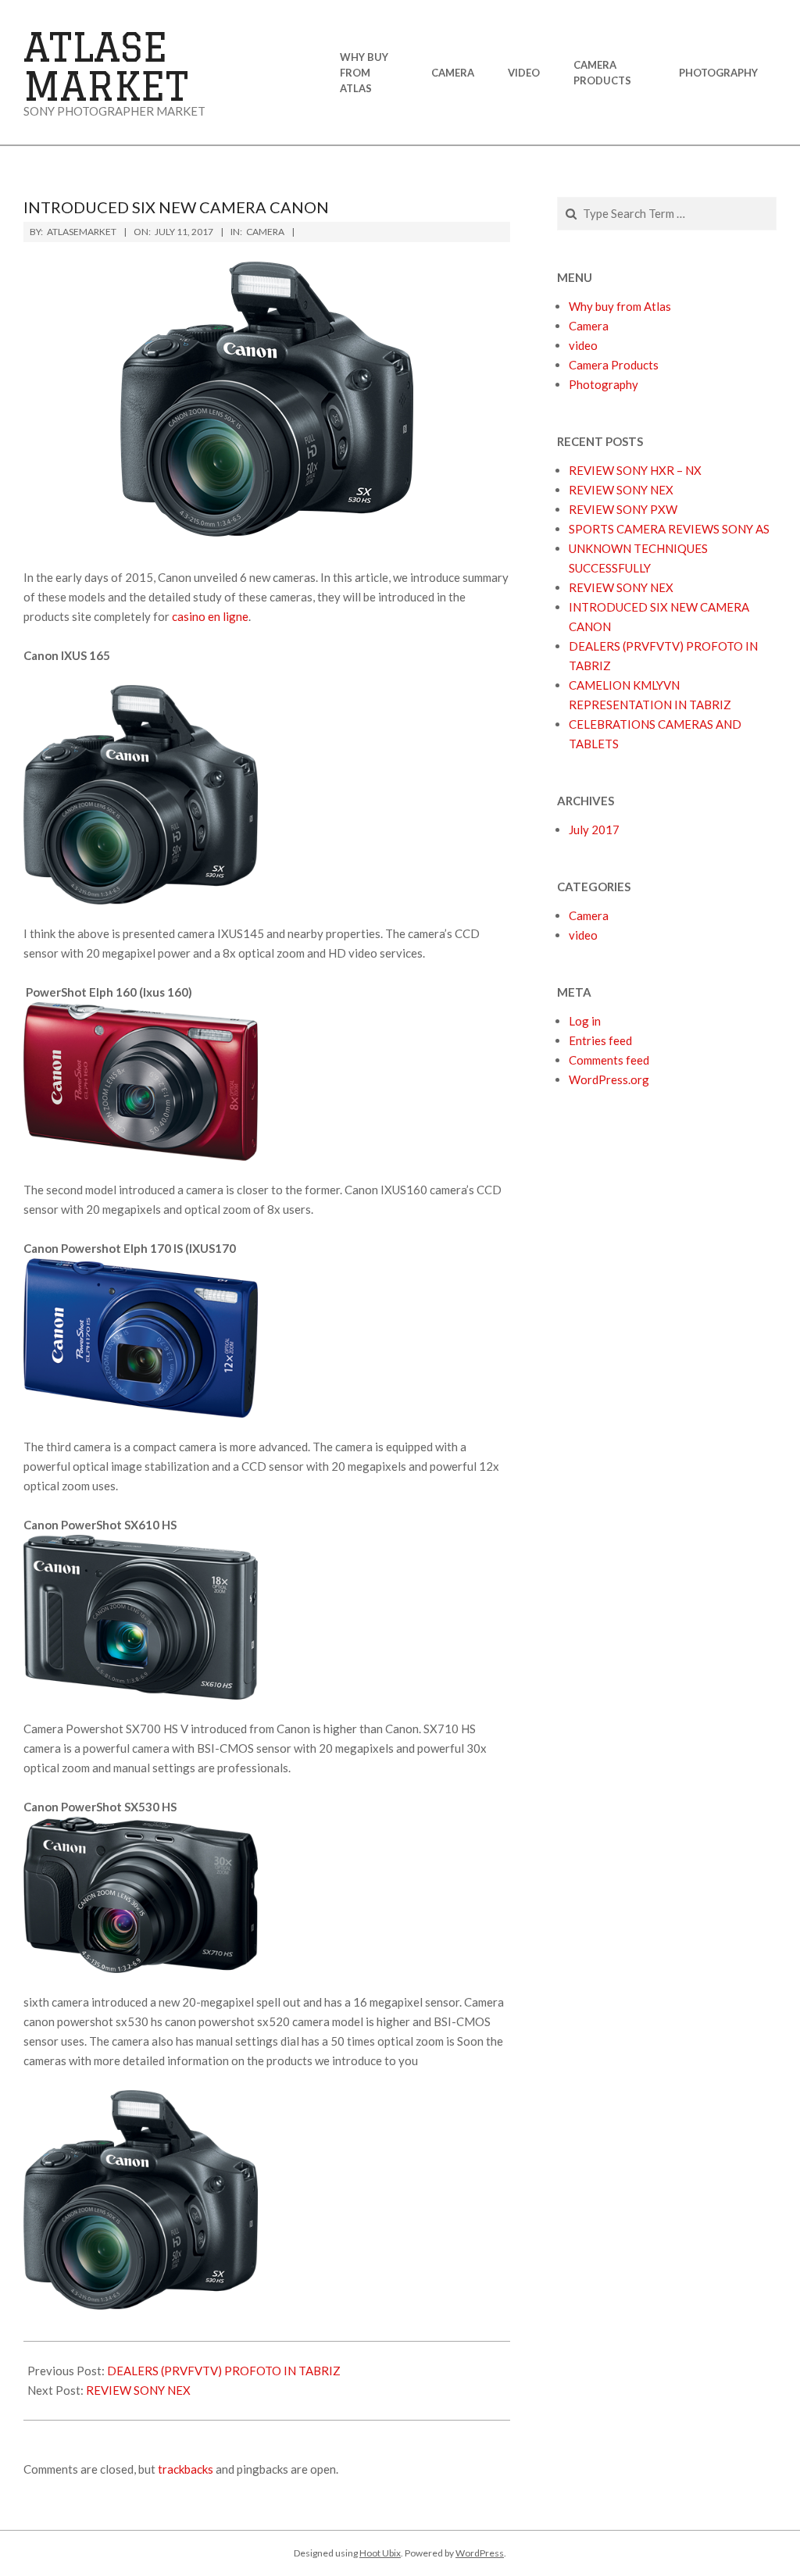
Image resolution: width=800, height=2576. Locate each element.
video (583, 935)
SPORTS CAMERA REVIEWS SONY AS (669, 529)
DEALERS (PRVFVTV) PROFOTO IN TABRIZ (224, 2371)
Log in (585, 1021)
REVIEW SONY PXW (623, 509)
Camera (265, 232)
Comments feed (609, 1060)
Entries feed (600, 1040)
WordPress (480, 2553)
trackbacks (186, 2469)
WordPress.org (609, 1079)
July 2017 (594, 830)
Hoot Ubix (380, 2553)
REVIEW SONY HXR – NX (635, 470)
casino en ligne (210, 616)
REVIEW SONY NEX (138, 2390)
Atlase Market (106, 66)
